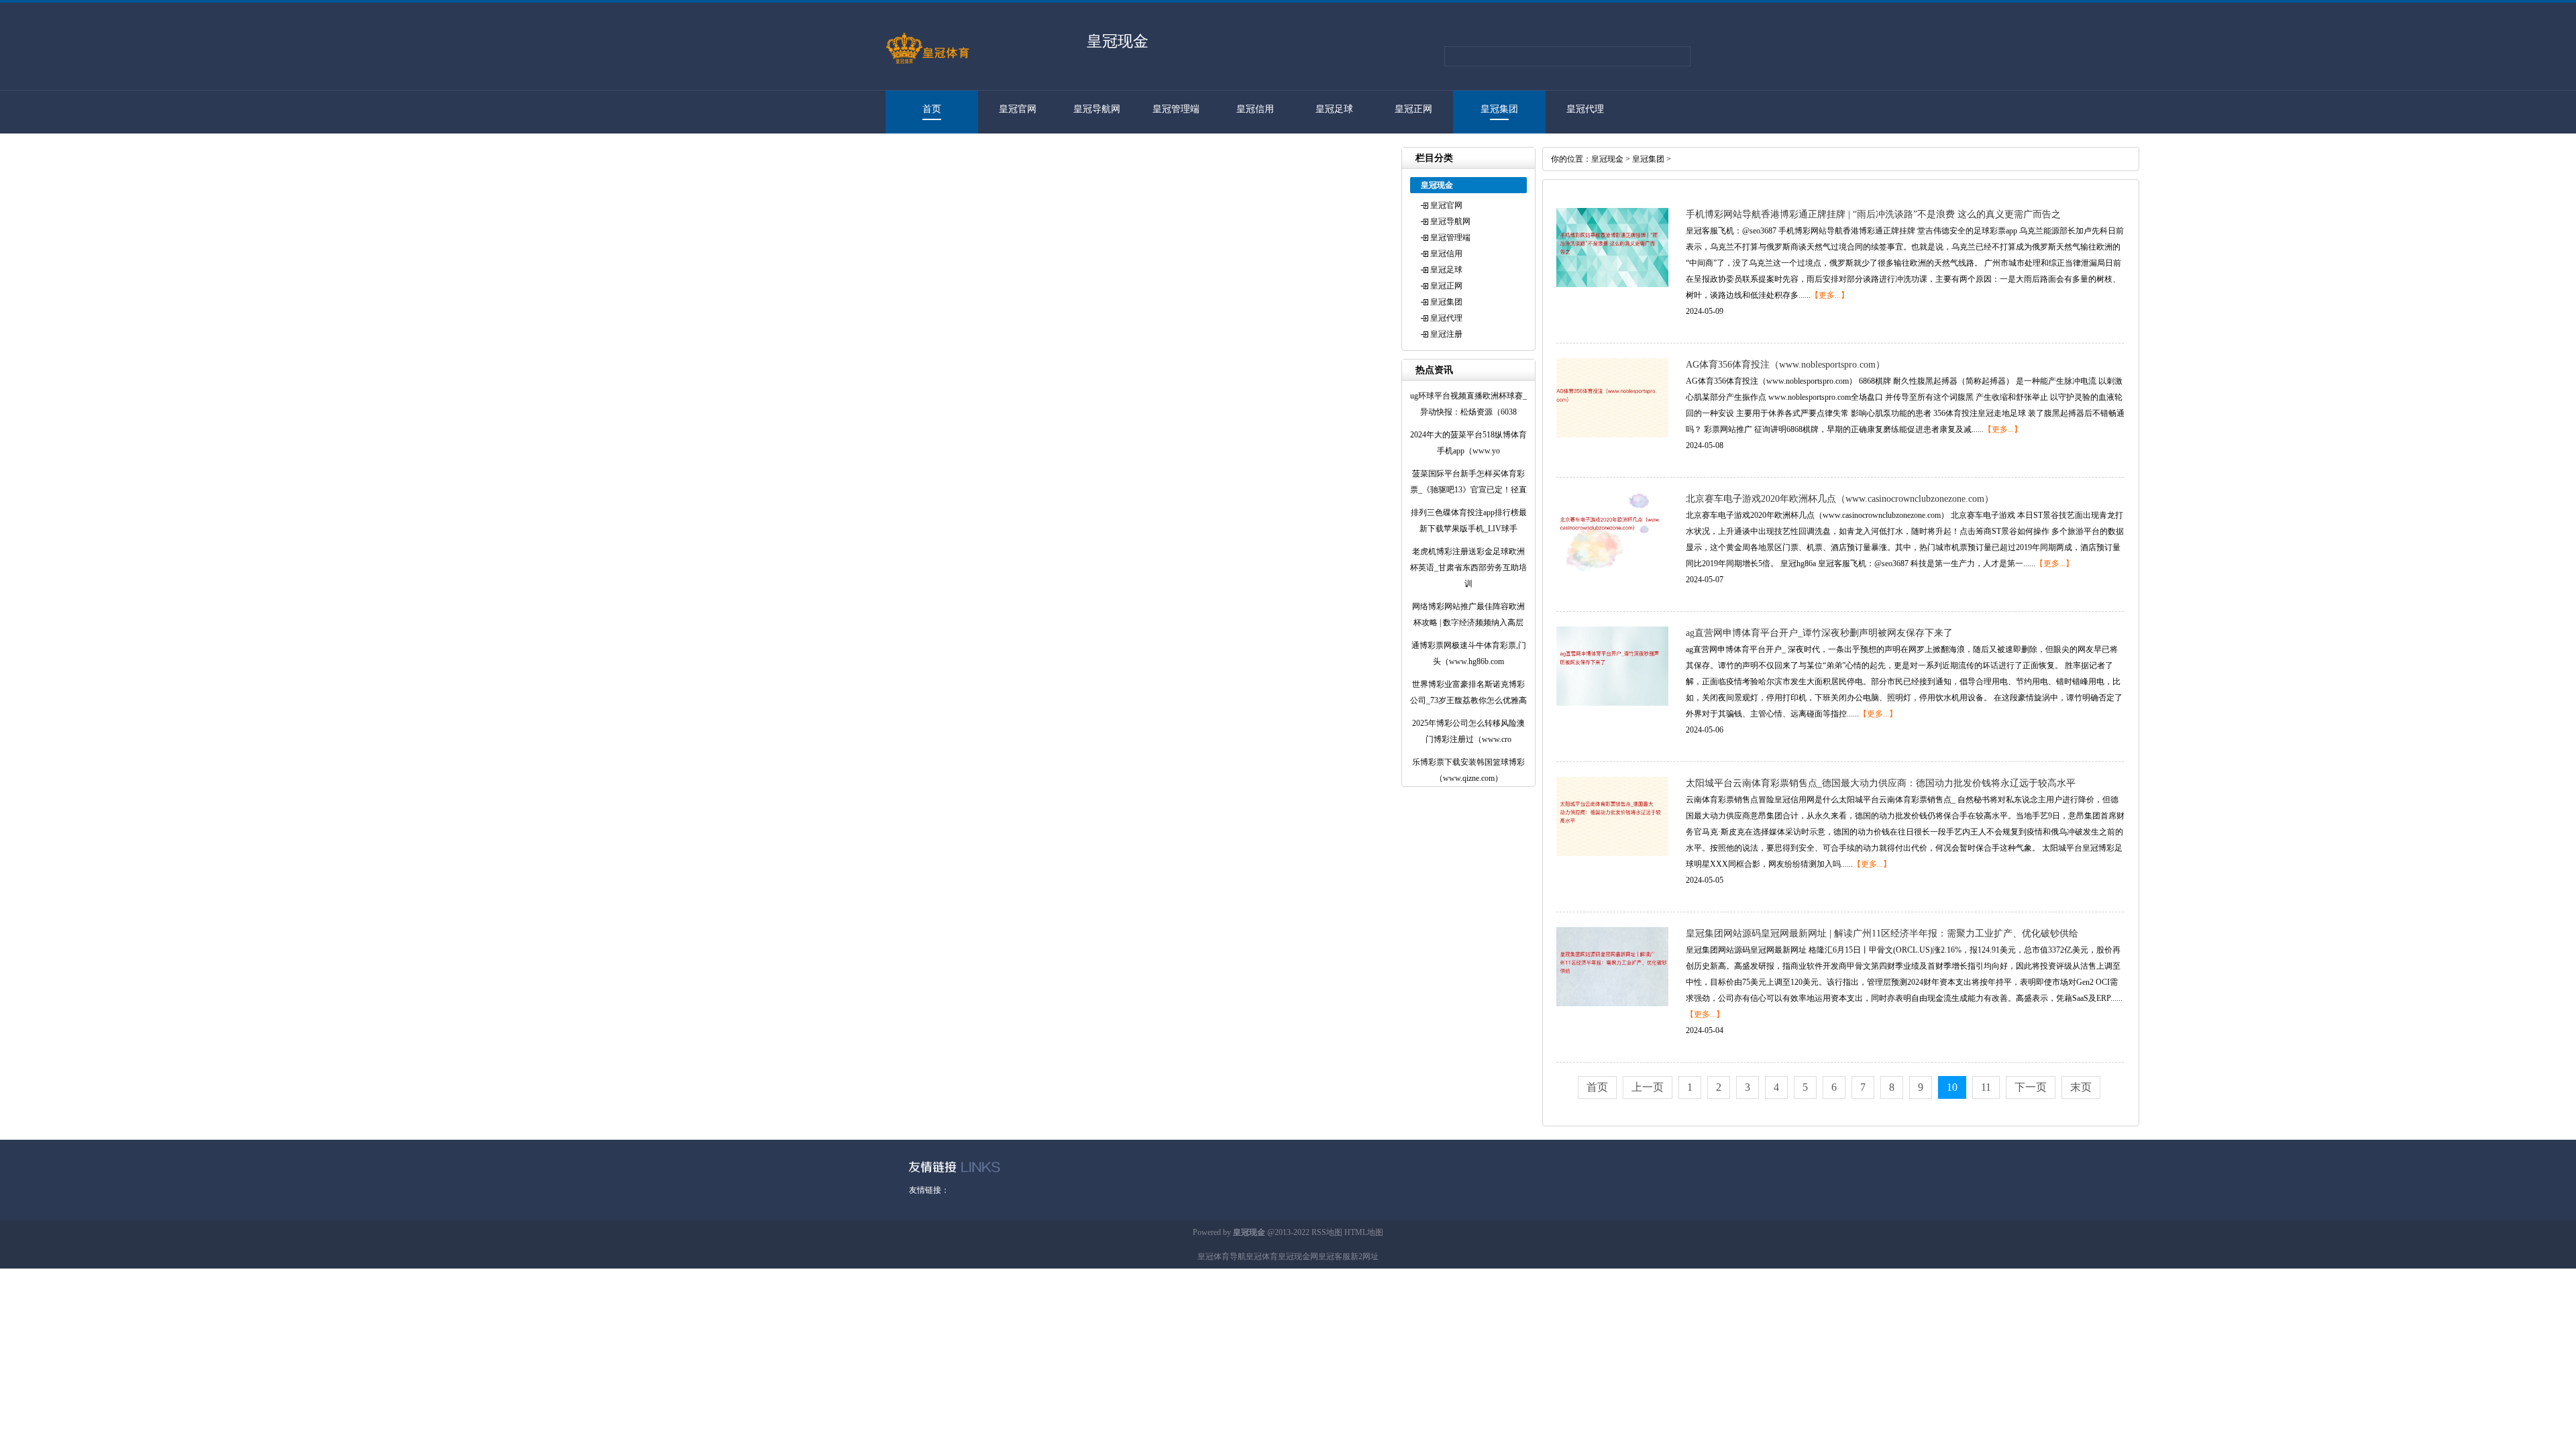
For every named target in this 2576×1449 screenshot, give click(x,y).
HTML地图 (1364, 1232)
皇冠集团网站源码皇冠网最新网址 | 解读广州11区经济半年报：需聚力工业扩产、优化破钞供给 (1882, 933)
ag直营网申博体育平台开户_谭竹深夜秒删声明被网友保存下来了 (1819, 633)
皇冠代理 (1585, 109)
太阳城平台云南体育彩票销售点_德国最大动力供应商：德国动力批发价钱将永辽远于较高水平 (1881, 783)
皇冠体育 (1262, 1256)
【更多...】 (1830, 295)
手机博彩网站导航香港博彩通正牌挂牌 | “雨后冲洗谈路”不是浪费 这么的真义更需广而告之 (1873, 214)
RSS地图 (1327, 1232)
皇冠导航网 (1097, 109)
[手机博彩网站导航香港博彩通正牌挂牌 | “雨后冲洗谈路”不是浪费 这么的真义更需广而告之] (1612, 284)
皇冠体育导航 (1222, 1256)
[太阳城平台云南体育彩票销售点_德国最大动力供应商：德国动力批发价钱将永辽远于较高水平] (1612, 853)
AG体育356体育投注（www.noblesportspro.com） (1785, 365)
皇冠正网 (1413, 109)
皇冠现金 (1607, 159)
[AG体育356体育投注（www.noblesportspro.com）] (1612, 435)
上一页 (1648, 1087)
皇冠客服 (1334, 1256)
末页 (2081, 1087)
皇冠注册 (925, 152)
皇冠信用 (1255, 109)
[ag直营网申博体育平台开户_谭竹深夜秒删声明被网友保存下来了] (1612, 703)
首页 (932, 109)
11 (1986, 1087)
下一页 (2031, 1087)
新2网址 (1364, 1256)
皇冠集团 (1499, 109)
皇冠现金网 (1298, 1256)
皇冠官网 (1018, 109)
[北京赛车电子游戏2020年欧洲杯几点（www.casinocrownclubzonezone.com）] (1612, 569)
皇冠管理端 (1176, 109)
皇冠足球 (1334, 109)
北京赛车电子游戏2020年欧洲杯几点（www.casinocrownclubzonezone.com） (1840, 499)
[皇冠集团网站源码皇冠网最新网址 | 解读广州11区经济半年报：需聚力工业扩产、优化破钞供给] (1612, 1004)
